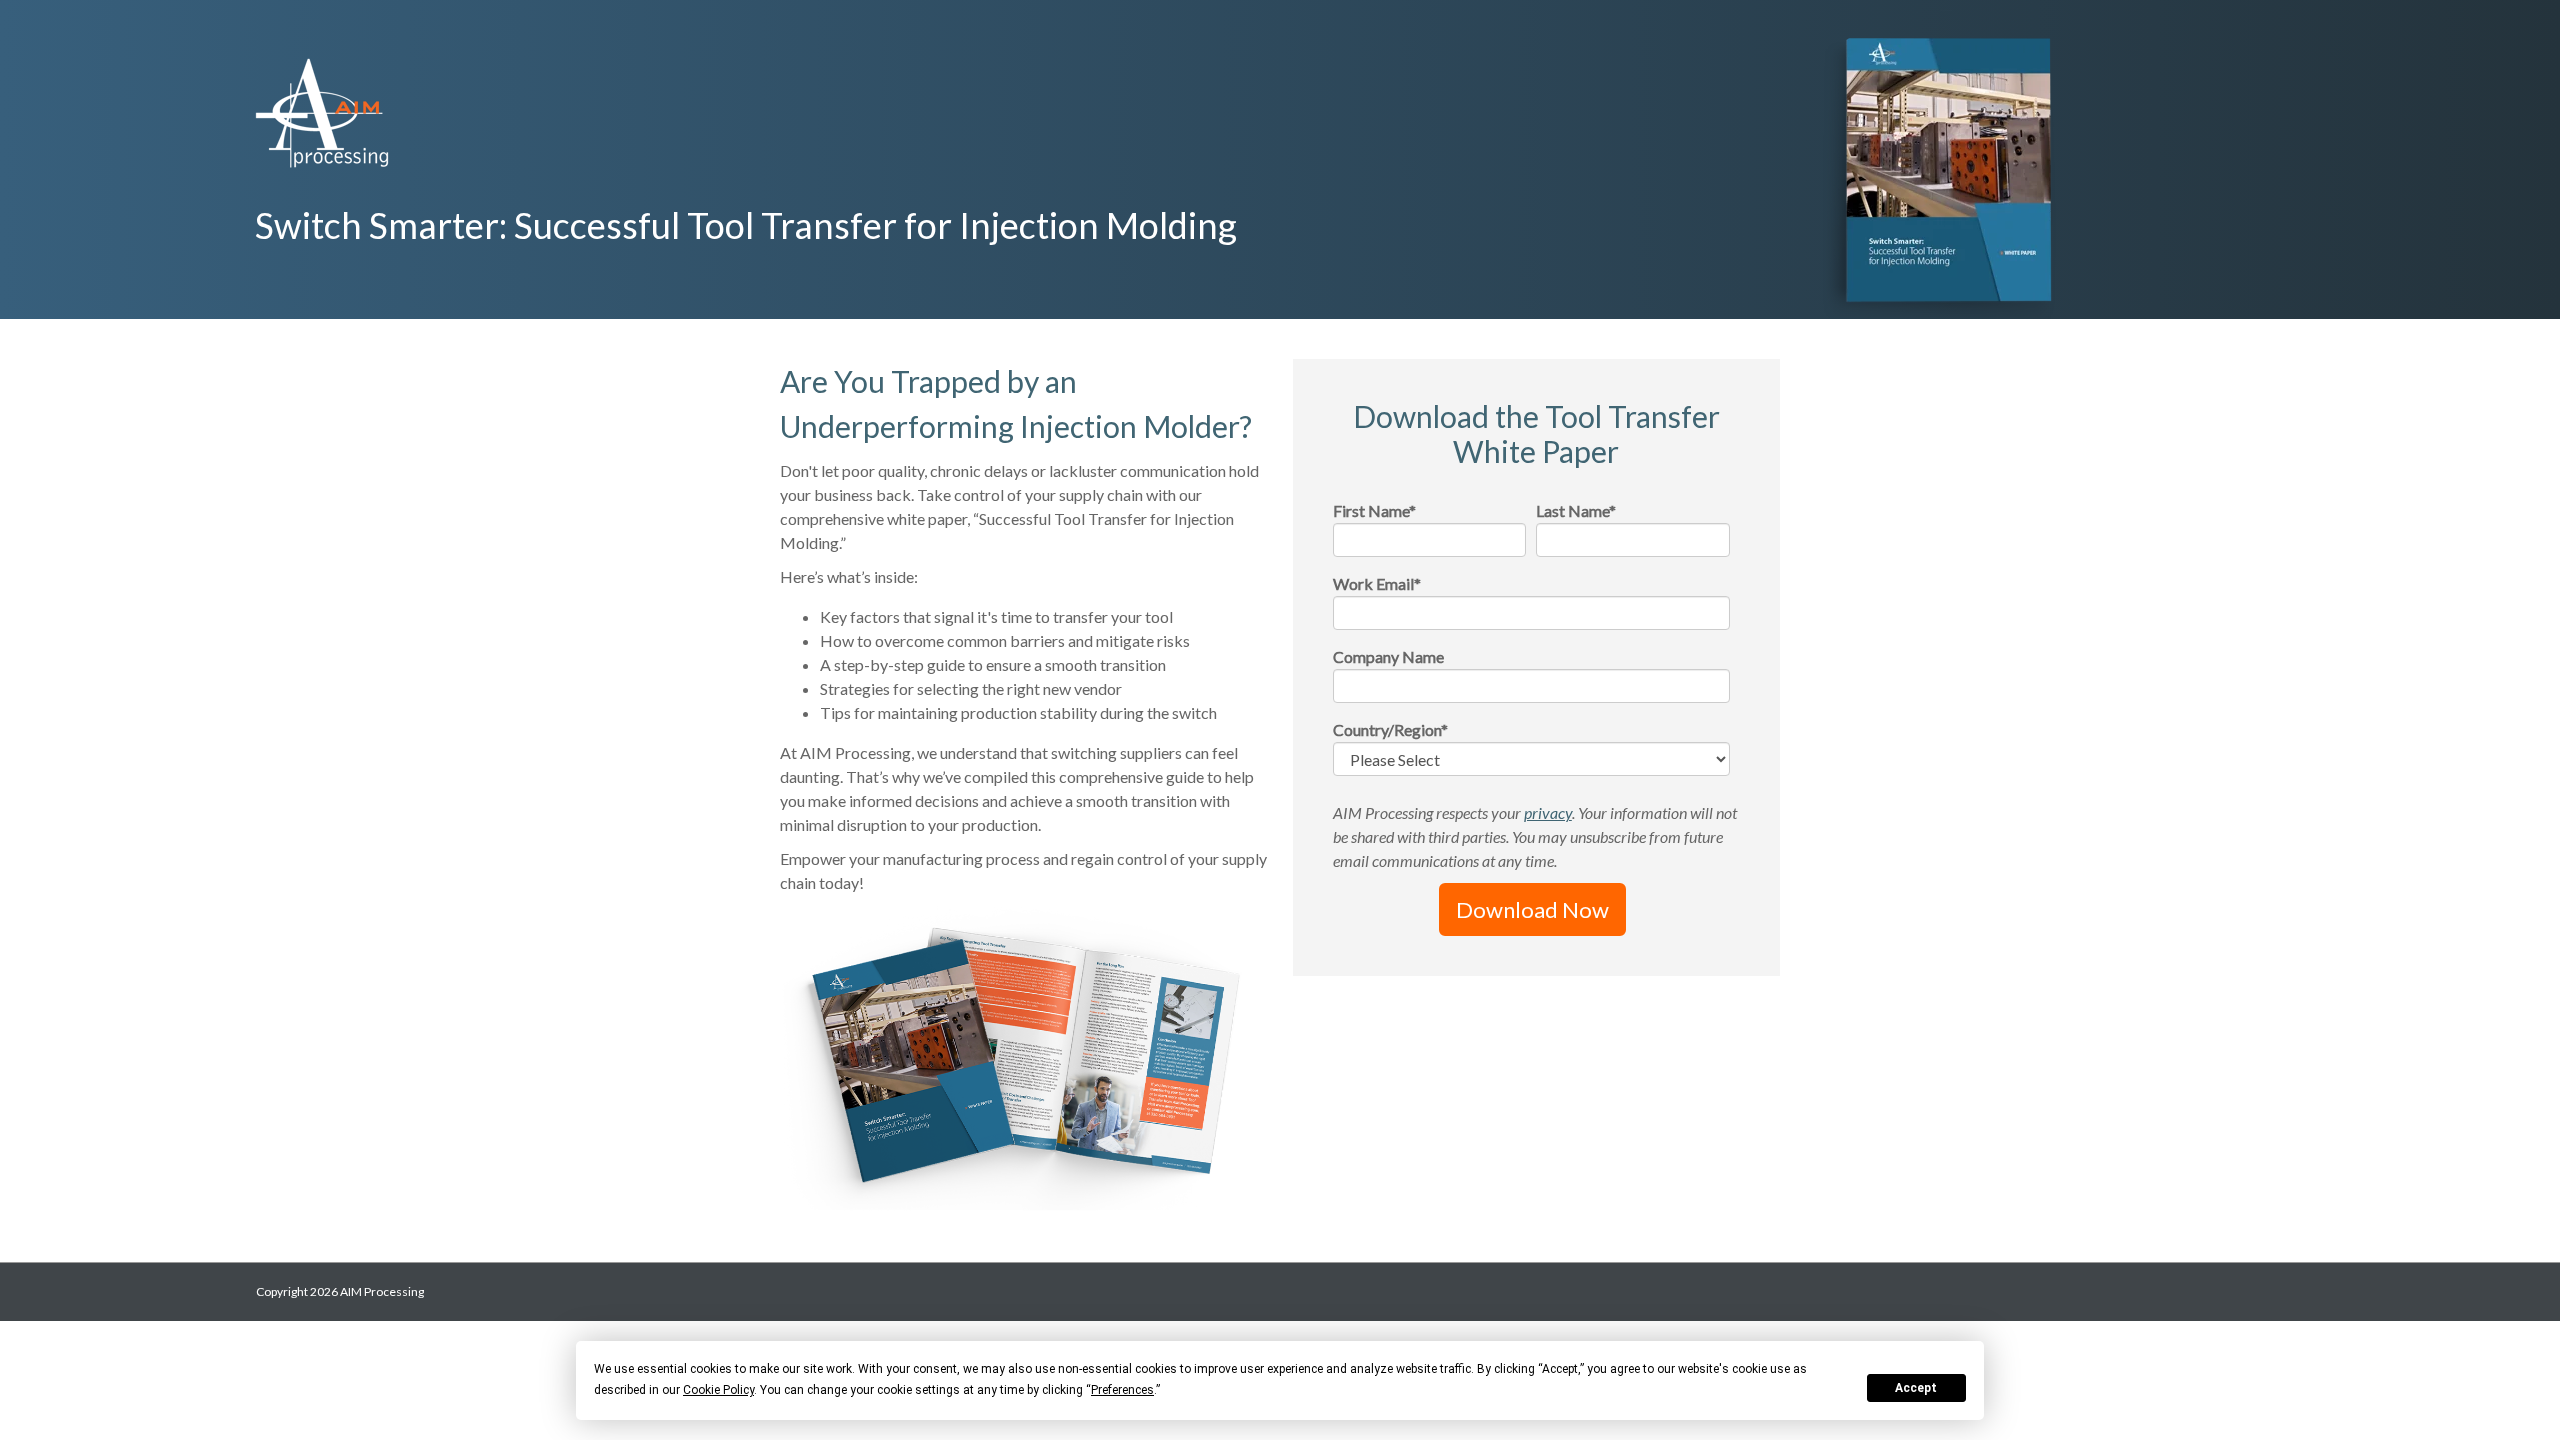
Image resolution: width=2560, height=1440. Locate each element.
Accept (1916, 1388)
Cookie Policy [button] (718, 1390)
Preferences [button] (1122, 1390)
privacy (1548, 812)
